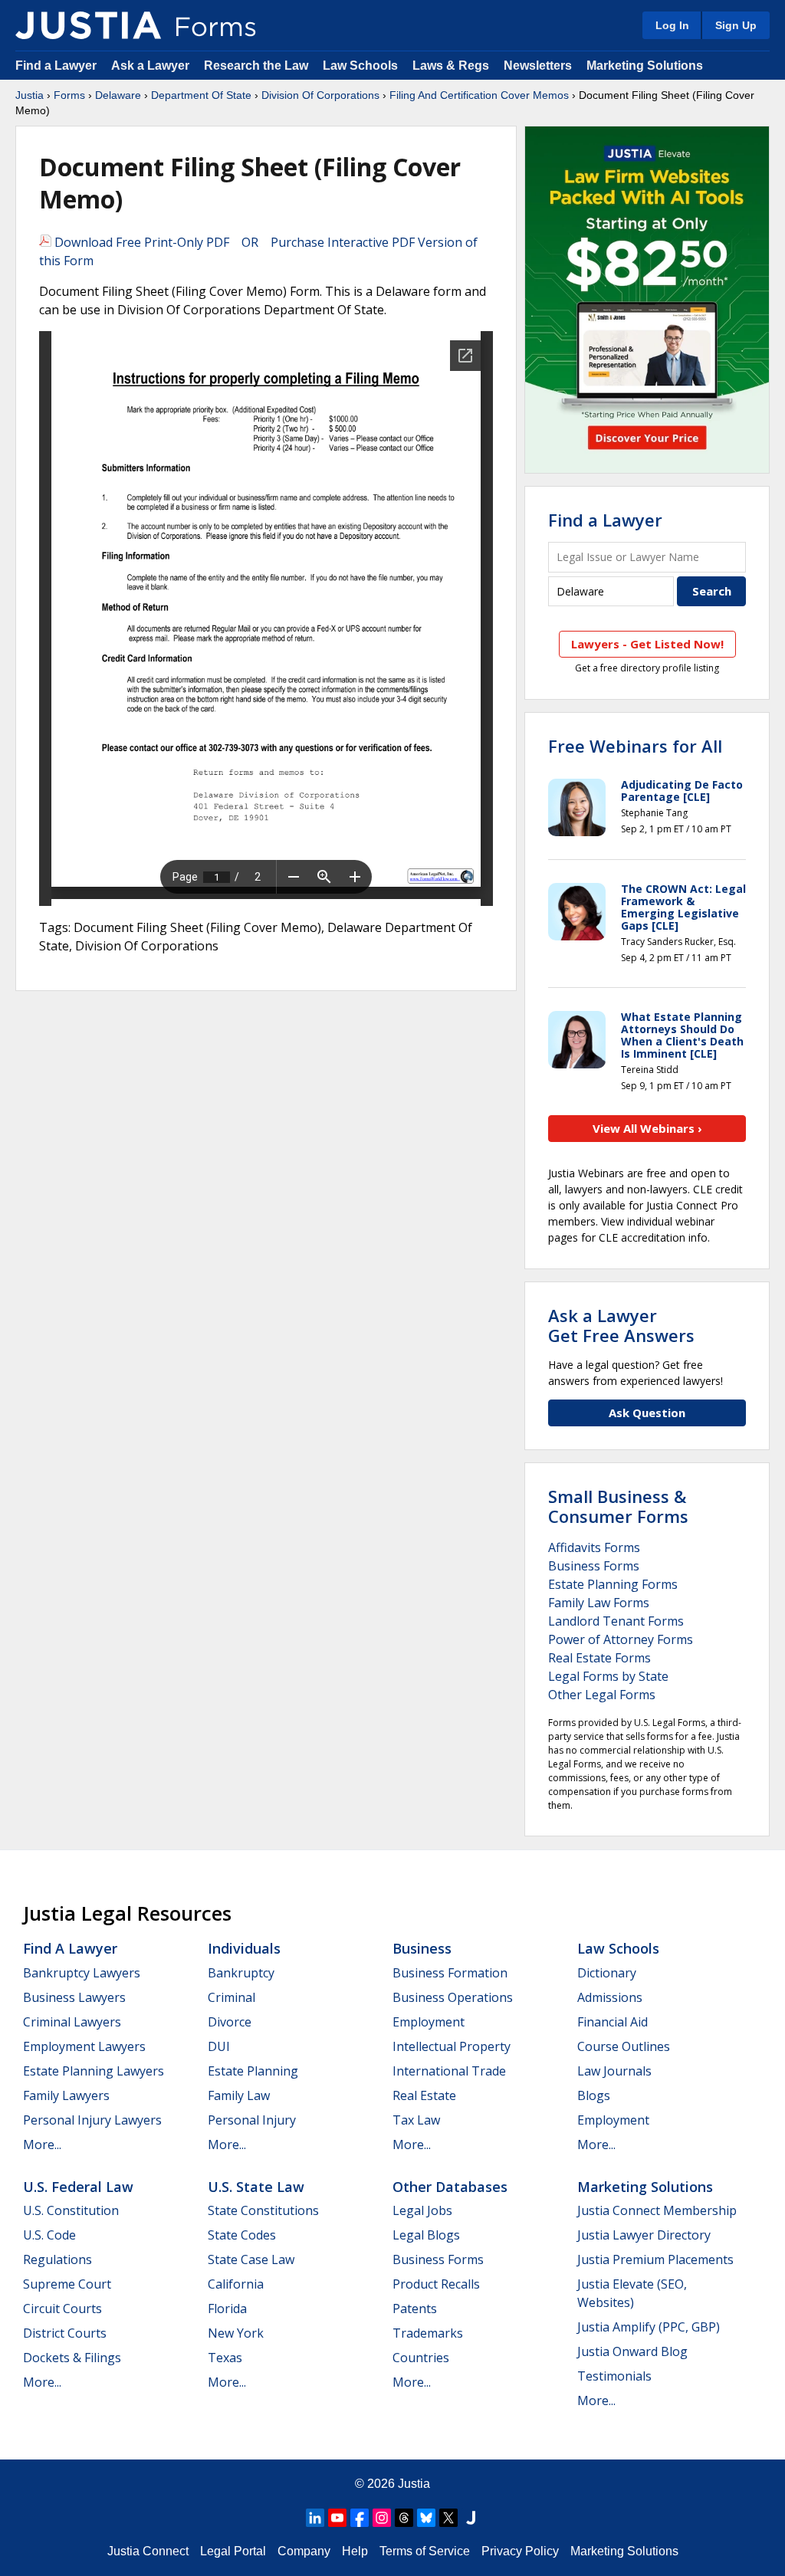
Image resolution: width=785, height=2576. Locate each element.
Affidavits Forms (594, 1547)
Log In (672, 25)
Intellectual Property (452, 2046)
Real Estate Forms (599, 1658)
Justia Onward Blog (632, 2351)
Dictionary (607, 1973)
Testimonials (614, 2376)
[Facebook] (360, 2518)
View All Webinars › (647, 1128)
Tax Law (416, 2120)
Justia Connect (148, 2551)
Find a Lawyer (56, 66)
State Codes (242, 2235)
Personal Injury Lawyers (92, 2120)
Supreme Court (67, 2284)
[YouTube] (337, 2518)
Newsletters (538, 66)
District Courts (65, 2333)
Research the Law (256, 66)
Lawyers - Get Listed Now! (647, 644)
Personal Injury (252, 2120)
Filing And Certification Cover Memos (479, 95)
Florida (227, 2309)
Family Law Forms (599, 1603)
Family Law (239, 2095)
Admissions (610, 1997)
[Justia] (88, 25)
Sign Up (736, 25)
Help (355, 2551)
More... (42, 2144)
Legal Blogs (426, 2235)
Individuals (244, 1948)
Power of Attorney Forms (621, 1639)
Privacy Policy (520, 2551)
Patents (415, 2309)
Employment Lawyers (84, 2046)
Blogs (594, 2095)
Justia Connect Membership (657, 2210)
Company (304, 2551)
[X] (448, 2518)
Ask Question (647, 1413)
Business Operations (453, 1997)
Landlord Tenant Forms (616, 1621)
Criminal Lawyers (72, 2022)
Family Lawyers (66, 2095)
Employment (429, 2022)
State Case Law (251, 2259)
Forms (69, 95)
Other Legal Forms (602, 1695)
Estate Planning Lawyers (94, 2071)
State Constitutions (263, 2210)
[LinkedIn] (315, 2518)
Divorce (230, 2022)
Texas (225, 2358)
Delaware (118, 95)
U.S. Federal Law (78, 2187)
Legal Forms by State (608, 1676)
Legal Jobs (422, 2210)
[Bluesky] (426, 2518)
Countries (421, 2358)
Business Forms (594, 1566)
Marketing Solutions (645, 66)
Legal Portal (233, 2551)
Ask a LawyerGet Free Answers (621, 1325)
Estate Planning (253, 2071)
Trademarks (428, 2333)
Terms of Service (425, 2551)
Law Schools (360, 66)
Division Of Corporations (320, 95)
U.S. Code (49, 2235)
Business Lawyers (74, 1997)
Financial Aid (613, 2022)
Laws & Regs (451, 66)
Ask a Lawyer (152, 66)
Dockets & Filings (72, 2358)
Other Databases (450, 2187)
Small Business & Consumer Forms (618, 1506)
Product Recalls (436, 2284)
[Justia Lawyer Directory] (471, 2518)
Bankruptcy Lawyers (82, 1973)
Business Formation (450, 1973)
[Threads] (404, 2518)
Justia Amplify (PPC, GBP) (649, 2327)
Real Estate (424, 2095)
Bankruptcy (241, 1973)
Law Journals (614, 2071)
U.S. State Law (256, 2187)
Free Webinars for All (635, 746)
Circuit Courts (62, 2309)
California (236, 2284)
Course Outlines (624, 2046)
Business (422, 1948)
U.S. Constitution (71, 2210)
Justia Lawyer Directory (644, 2235)
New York (236, 2333)
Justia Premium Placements (655, 2259)
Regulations (57, 2259)
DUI (219, 2046)
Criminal (232, 1997)
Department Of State (201, 95)
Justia (30, 95)
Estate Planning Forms (613, 1584)
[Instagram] (382, 2518)
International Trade (449, 2071)
